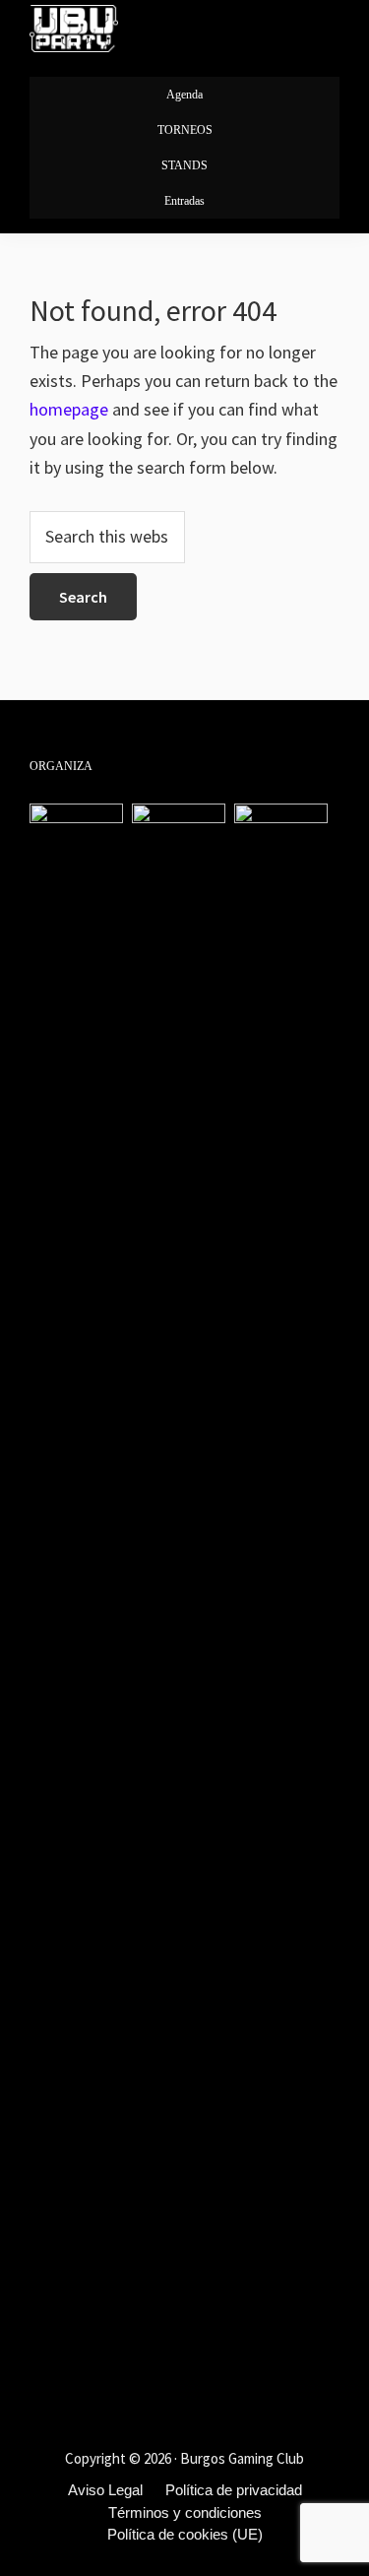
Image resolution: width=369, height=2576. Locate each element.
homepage (69, 409)
